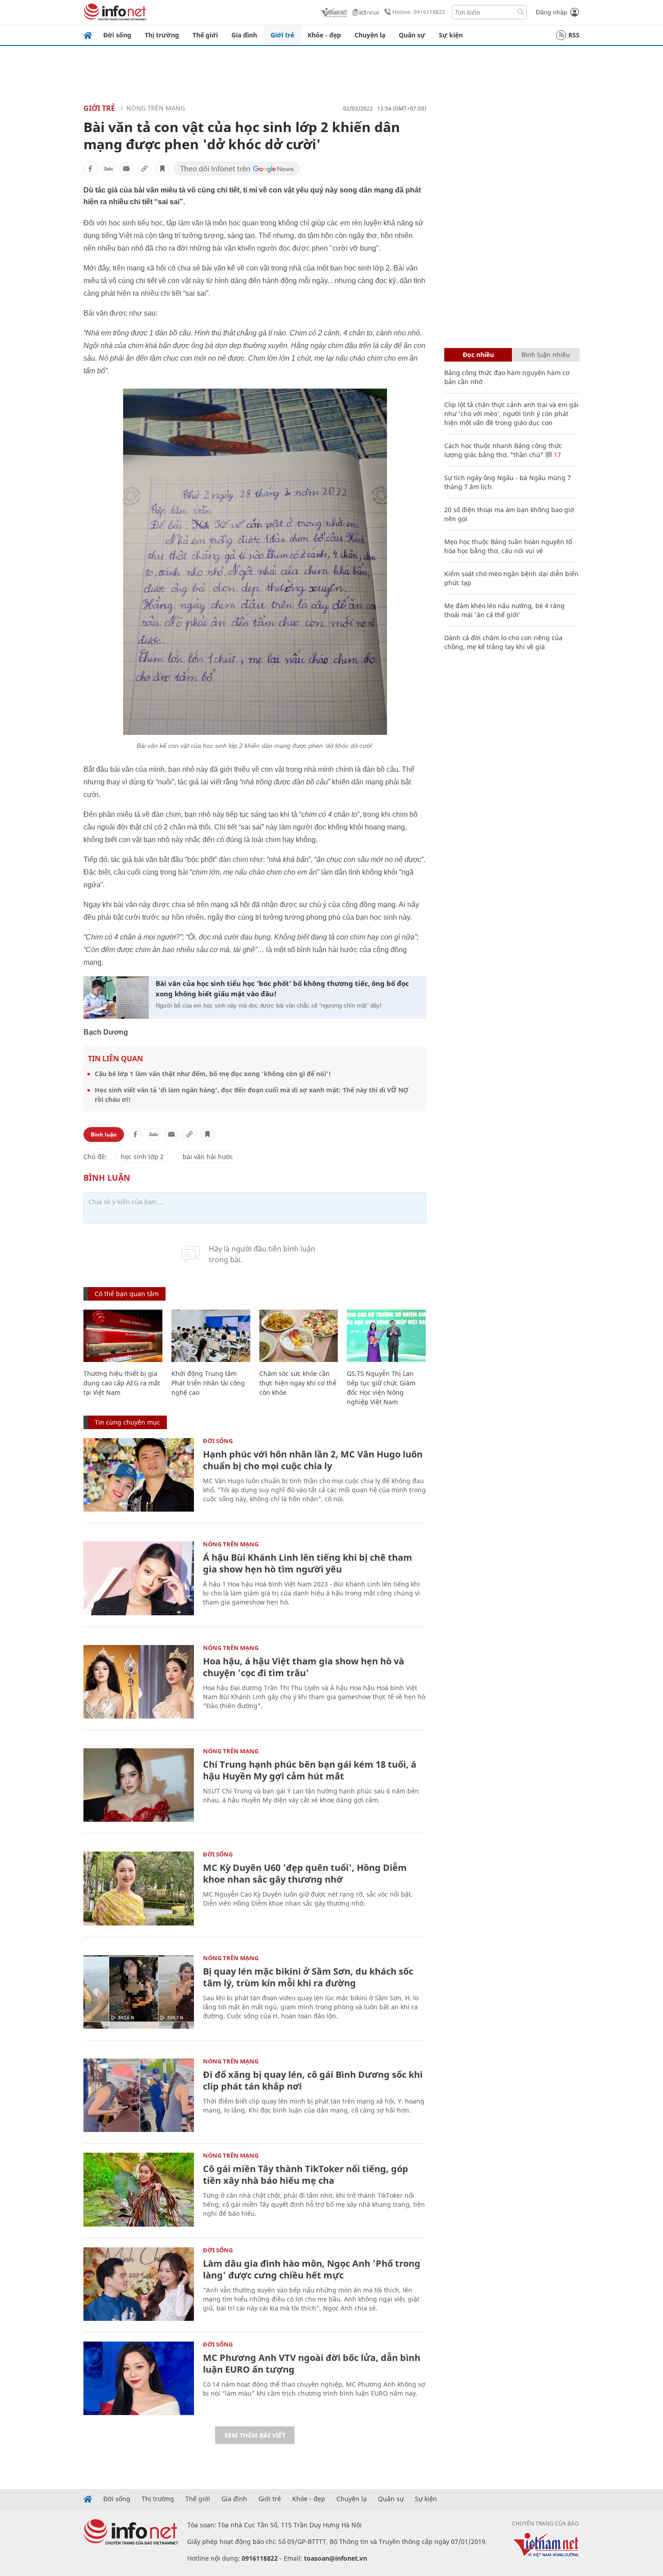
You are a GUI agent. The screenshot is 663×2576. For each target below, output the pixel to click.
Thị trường (162, 35)
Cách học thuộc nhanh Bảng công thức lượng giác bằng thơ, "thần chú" (503, 450)
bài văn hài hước (208, 1157)
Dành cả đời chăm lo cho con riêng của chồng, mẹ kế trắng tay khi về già (503, 642)
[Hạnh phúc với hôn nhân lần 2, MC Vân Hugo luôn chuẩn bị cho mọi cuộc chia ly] (139, 1475)
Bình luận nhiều (546, 355)
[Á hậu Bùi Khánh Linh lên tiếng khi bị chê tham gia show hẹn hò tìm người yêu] (139, 1578)
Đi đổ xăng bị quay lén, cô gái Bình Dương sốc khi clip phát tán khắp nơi (313, 2080)
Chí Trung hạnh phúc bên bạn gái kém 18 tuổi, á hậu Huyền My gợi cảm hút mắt (310, 1770)
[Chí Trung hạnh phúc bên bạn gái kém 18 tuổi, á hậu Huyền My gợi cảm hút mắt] (139, 1785)
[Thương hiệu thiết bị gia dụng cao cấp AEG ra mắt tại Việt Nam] (123, 1336)
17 (557, 455)
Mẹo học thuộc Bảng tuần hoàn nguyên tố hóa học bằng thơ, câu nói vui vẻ (508, 546)
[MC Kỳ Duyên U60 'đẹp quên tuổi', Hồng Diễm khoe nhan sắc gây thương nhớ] (139, 1888)
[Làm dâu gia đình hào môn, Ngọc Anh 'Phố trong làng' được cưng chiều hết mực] (139, 2284)
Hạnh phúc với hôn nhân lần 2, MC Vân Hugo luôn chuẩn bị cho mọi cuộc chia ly (313, 1460)
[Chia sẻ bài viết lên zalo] (108, 169)
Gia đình (244, 35)
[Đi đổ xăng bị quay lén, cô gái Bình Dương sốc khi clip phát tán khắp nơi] (139, 2095)
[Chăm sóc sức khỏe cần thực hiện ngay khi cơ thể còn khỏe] (299, 1336)
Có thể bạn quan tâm (127, 1294)
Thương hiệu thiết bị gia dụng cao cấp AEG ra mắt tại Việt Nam (122, 1383)
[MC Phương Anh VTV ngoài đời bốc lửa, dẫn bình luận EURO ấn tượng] (139, 2378)
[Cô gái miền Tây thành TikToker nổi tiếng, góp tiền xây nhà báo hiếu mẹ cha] (139, 2189)
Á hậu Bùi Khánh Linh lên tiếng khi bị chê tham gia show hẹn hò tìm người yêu (308, 1563)
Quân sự (412, 35)
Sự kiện (451, 35)
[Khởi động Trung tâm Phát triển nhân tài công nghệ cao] (211, 1336)
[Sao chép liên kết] (144, 169)
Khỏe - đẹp (324, 35)
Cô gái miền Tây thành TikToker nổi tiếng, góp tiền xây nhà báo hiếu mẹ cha (306, 2175)
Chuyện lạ (370, 35)
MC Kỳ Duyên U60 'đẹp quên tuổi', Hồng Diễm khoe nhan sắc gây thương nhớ (305, 1873)
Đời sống (117, 35)
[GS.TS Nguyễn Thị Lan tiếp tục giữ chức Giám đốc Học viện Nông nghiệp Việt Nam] (386, 1336)
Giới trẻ (282, 35)
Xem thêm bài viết (255, 2435)
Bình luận (104, 1134)
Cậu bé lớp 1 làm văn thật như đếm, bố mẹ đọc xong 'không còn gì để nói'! (213, 1074)
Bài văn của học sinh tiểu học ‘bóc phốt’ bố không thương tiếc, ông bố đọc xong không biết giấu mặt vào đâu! (282, 988)
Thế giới (205, 35)
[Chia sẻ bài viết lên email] (126, 169)
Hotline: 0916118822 (419, 12)
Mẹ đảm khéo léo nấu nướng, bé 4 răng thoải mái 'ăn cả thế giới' (504, 610)
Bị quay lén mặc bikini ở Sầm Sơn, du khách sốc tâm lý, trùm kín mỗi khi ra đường (308, 1977)
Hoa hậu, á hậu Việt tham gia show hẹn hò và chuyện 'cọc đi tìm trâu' (304, 1667)
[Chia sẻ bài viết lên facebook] (90, 169)
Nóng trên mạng (156, 108)
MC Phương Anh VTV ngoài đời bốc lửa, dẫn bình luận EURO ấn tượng (312, 2363)
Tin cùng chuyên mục (127, 1422)
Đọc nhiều (478, 355)
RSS (574, 35)
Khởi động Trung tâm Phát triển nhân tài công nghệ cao (208, 1383)
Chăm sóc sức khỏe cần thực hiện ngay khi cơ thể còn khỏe (298, 1383)
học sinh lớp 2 (142, 1157)
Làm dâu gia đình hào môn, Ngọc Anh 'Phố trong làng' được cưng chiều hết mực (312, 2269)
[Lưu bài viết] (162, 169)
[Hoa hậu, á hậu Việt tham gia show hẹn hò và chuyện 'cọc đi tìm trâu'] (139, 1682)
